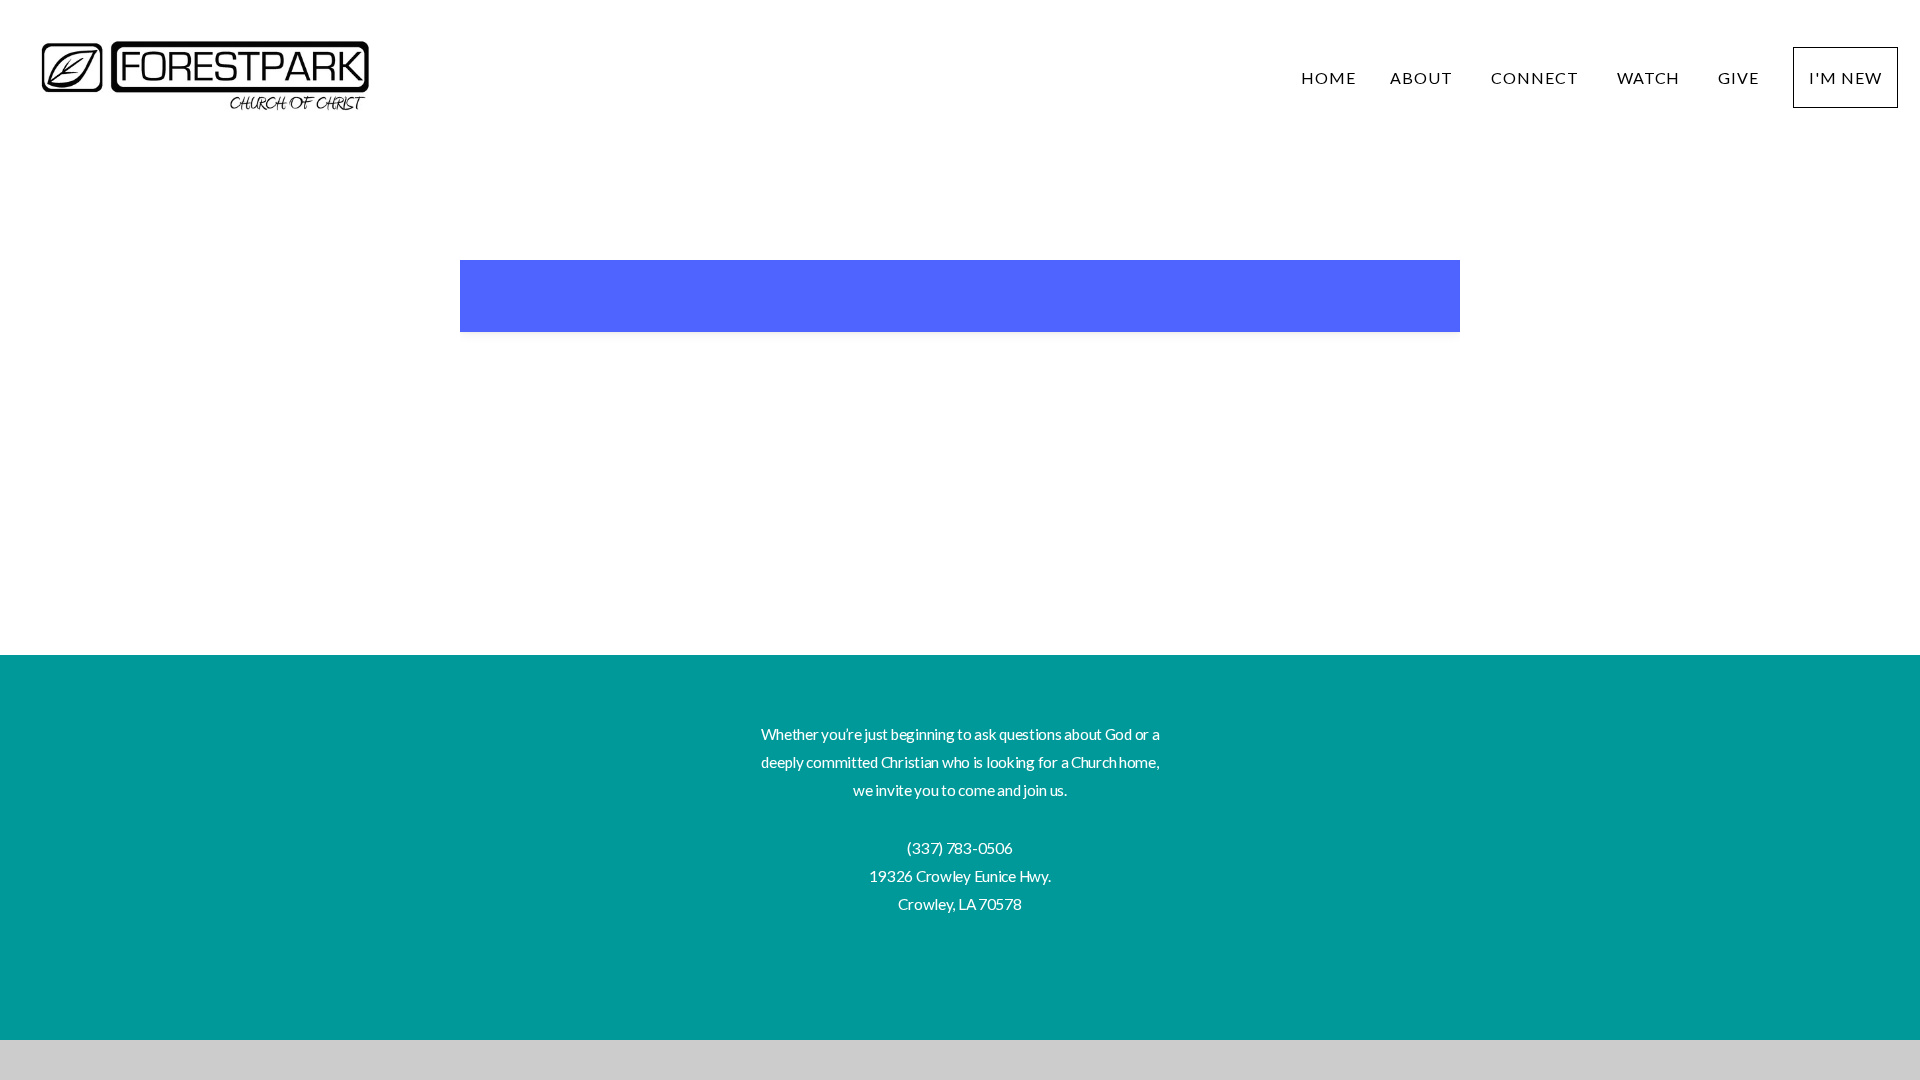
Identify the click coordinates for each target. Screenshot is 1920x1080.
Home (1328, 77)
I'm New (1845, 77)
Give (1738, 77)
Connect (1537, 77)
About (1423, 77)
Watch (1651, 77)
